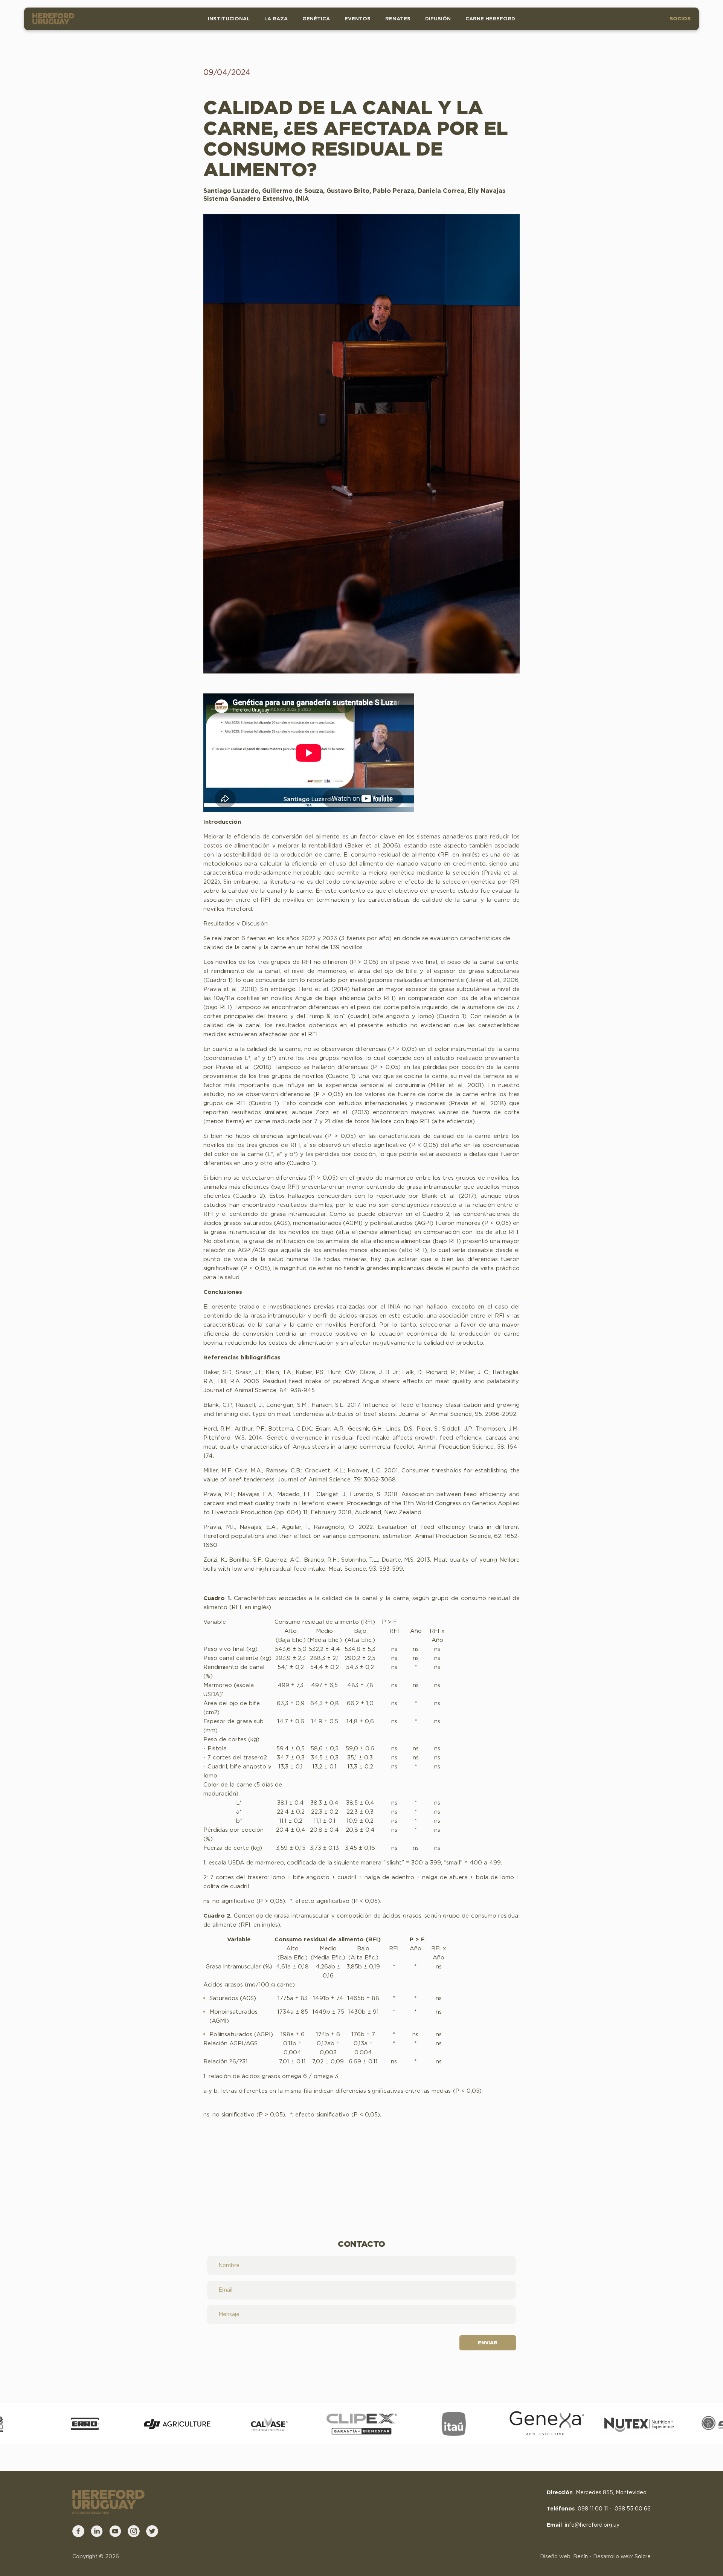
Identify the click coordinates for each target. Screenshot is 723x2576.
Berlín (580, 2557)
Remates (398, 19)
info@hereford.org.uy (592, 2525)
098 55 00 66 (633, 2509)
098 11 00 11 (593, 2509)
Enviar (487, 2343)
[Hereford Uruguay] (55, 19)
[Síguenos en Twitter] (152, 2531)
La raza (276, 19)
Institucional (229, 19)
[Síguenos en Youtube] (115, 2531)
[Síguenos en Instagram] (134, 2531)
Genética (316, 19)
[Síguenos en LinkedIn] (97, 2531)
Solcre (643, 2557)
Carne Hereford (490, 19)
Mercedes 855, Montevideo (611, 2493)
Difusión (438, 19)
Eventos (358, 19)
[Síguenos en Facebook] (78, 2531)
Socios (680, 19)
